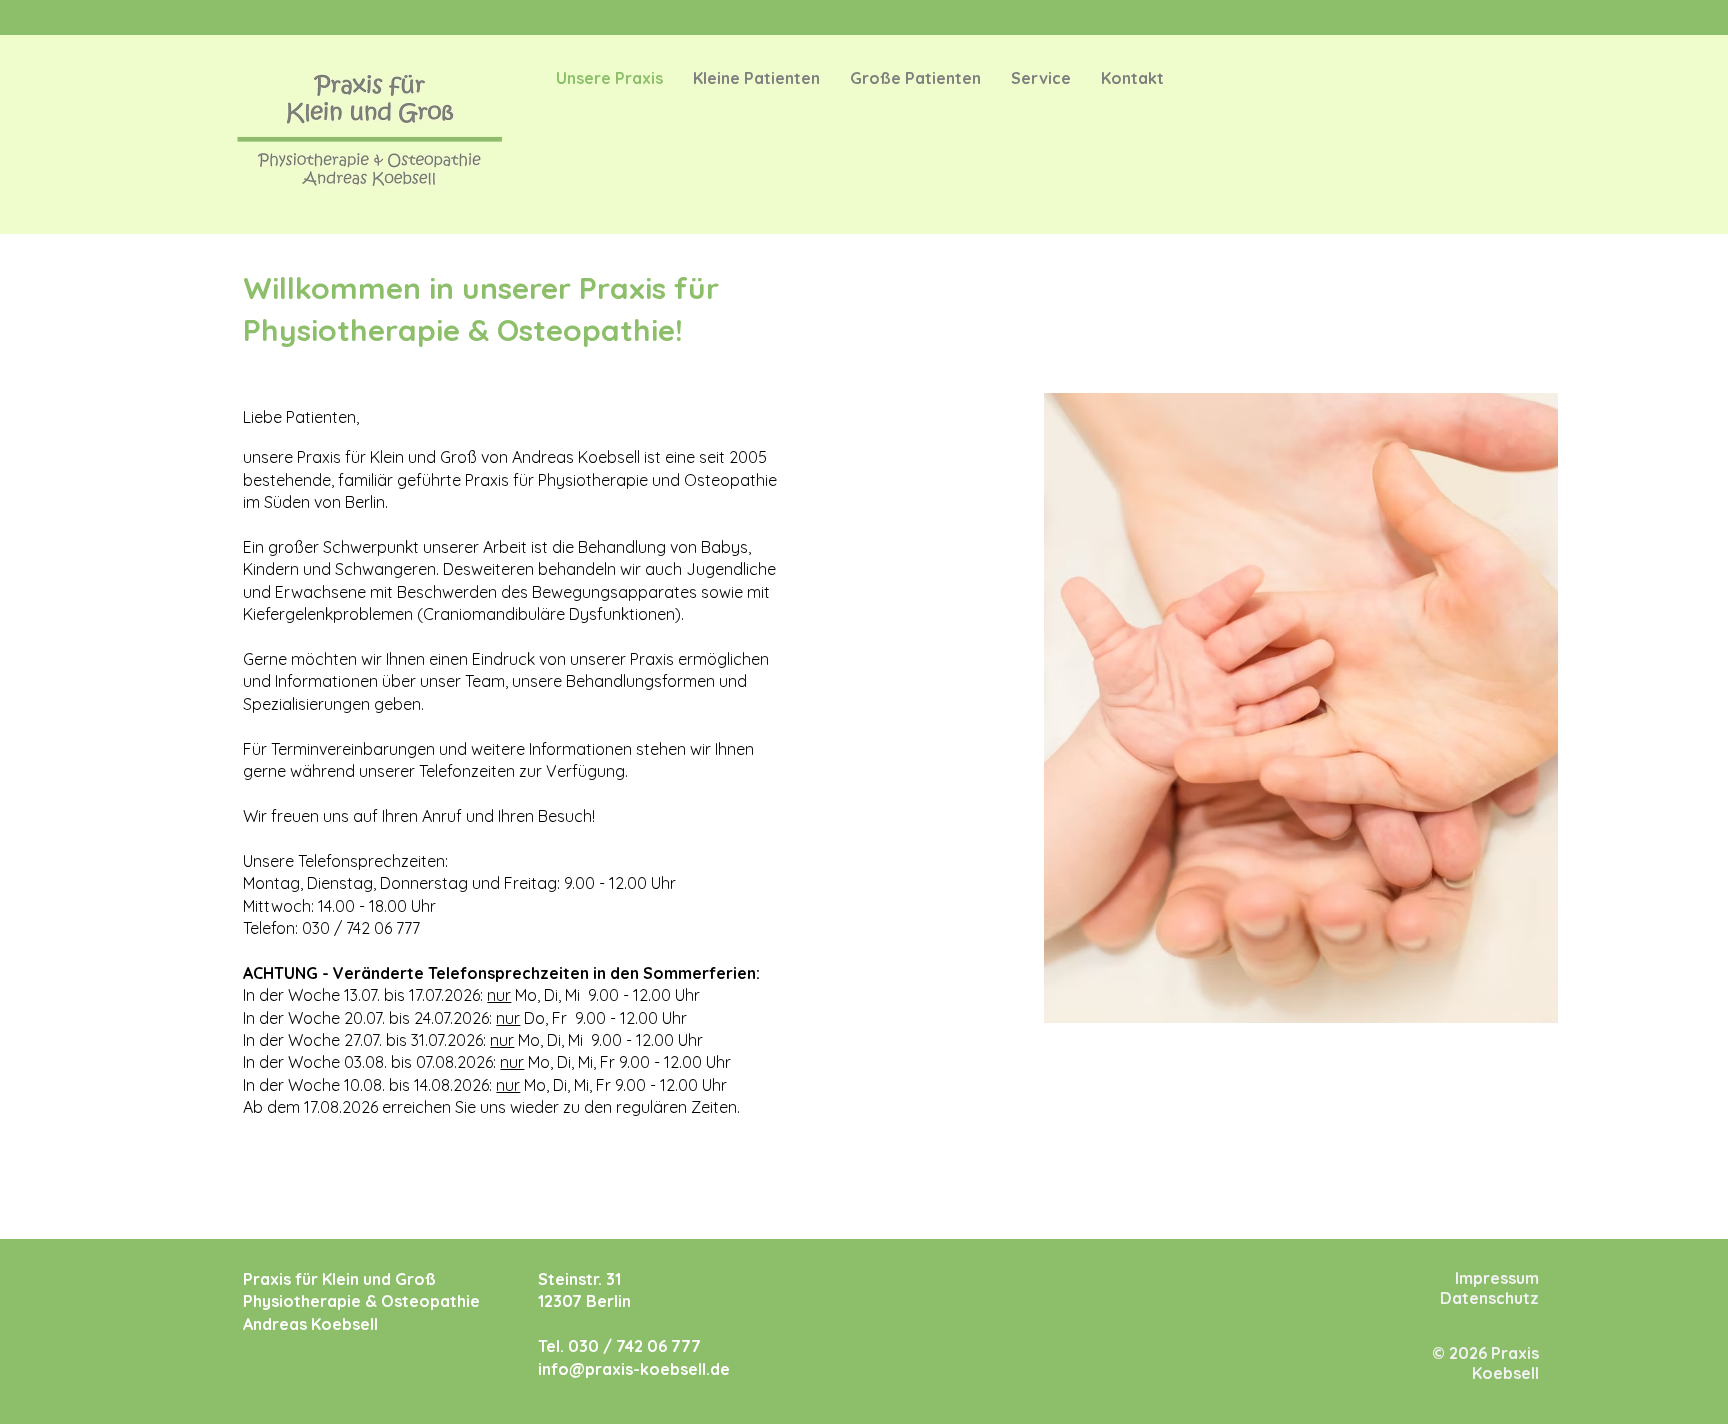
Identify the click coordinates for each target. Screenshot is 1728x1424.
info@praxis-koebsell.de (634, 1369)
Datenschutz (1489, 1298)
